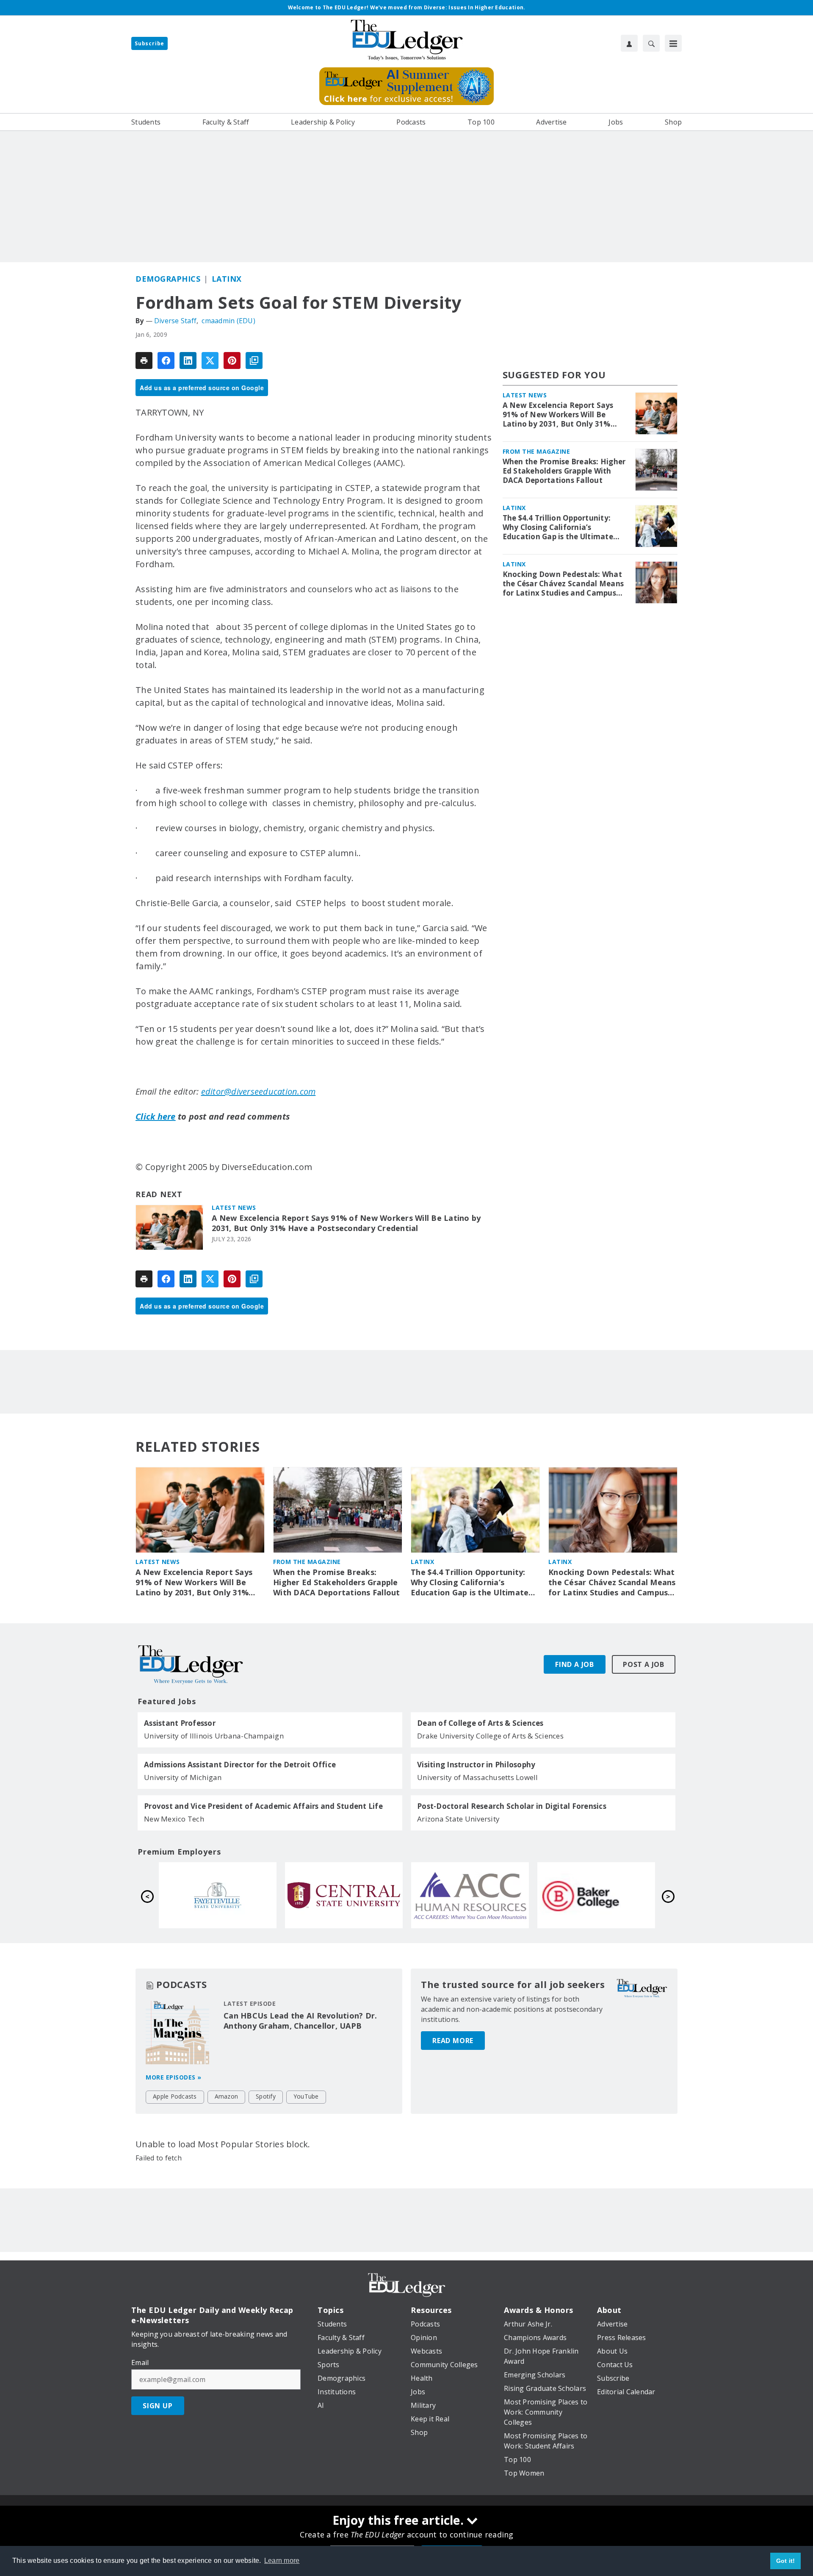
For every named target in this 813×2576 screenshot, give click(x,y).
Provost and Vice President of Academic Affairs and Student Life (263, 1806)
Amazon (227, 2096)
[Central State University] (596, 1895)
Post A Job (644, 1664)
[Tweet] (210, 360)
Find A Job (575, 1664)
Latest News (234, 1208)
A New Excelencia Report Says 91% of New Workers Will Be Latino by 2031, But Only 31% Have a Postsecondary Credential (346, 1223)
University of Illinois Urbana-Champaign (214, 1736)
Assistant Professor (180, 1723)
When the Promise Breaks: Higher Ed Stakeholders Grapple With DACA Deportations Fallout (564, 471)
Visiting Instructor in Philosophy (476, 1765)
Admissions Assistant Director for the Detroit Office (240, 1765)
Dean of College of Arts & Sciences (480, 1723)
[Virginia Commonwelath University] (344, 1895)
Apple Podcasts (175, 2096)
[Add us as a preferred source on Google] (254, 360)
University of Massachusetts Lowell (478, 1777)
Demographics (168, 279)
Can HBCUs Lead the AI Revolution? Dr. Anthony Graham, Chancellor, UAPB (300, 2021)
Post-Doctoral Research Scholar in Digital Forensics (512, 1806)
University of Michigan (183, 1777)
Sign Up (158, 2406)
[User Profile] (629, 43)
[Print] (144, 360)
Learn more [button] (282, 2561)
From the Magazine (536, 451)
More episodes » (174, 2077)
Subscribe (149, 43)
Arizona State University (458, 1819)
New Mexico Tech (174, 1819)
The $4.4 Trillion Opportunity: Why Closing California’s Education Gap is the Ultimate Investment (558, 527)
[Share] (166, 360)
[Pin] (232, 360)
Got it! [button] (786, 2561)
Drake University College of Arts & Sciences (490, 1736)
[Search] (651, 43)
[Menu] (673, 43)
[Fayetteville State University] (470, 1895)
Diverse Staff (175, 321)
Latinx (227, 279)
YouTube (306, 2096)
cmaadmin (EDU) (228, 321)
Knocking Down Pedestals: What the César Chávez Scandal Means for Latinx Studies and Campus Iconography (563, 584)
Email (140, 2362)
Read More (453, 2041)
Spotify (266, 2096)
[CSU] (218, 1895)
